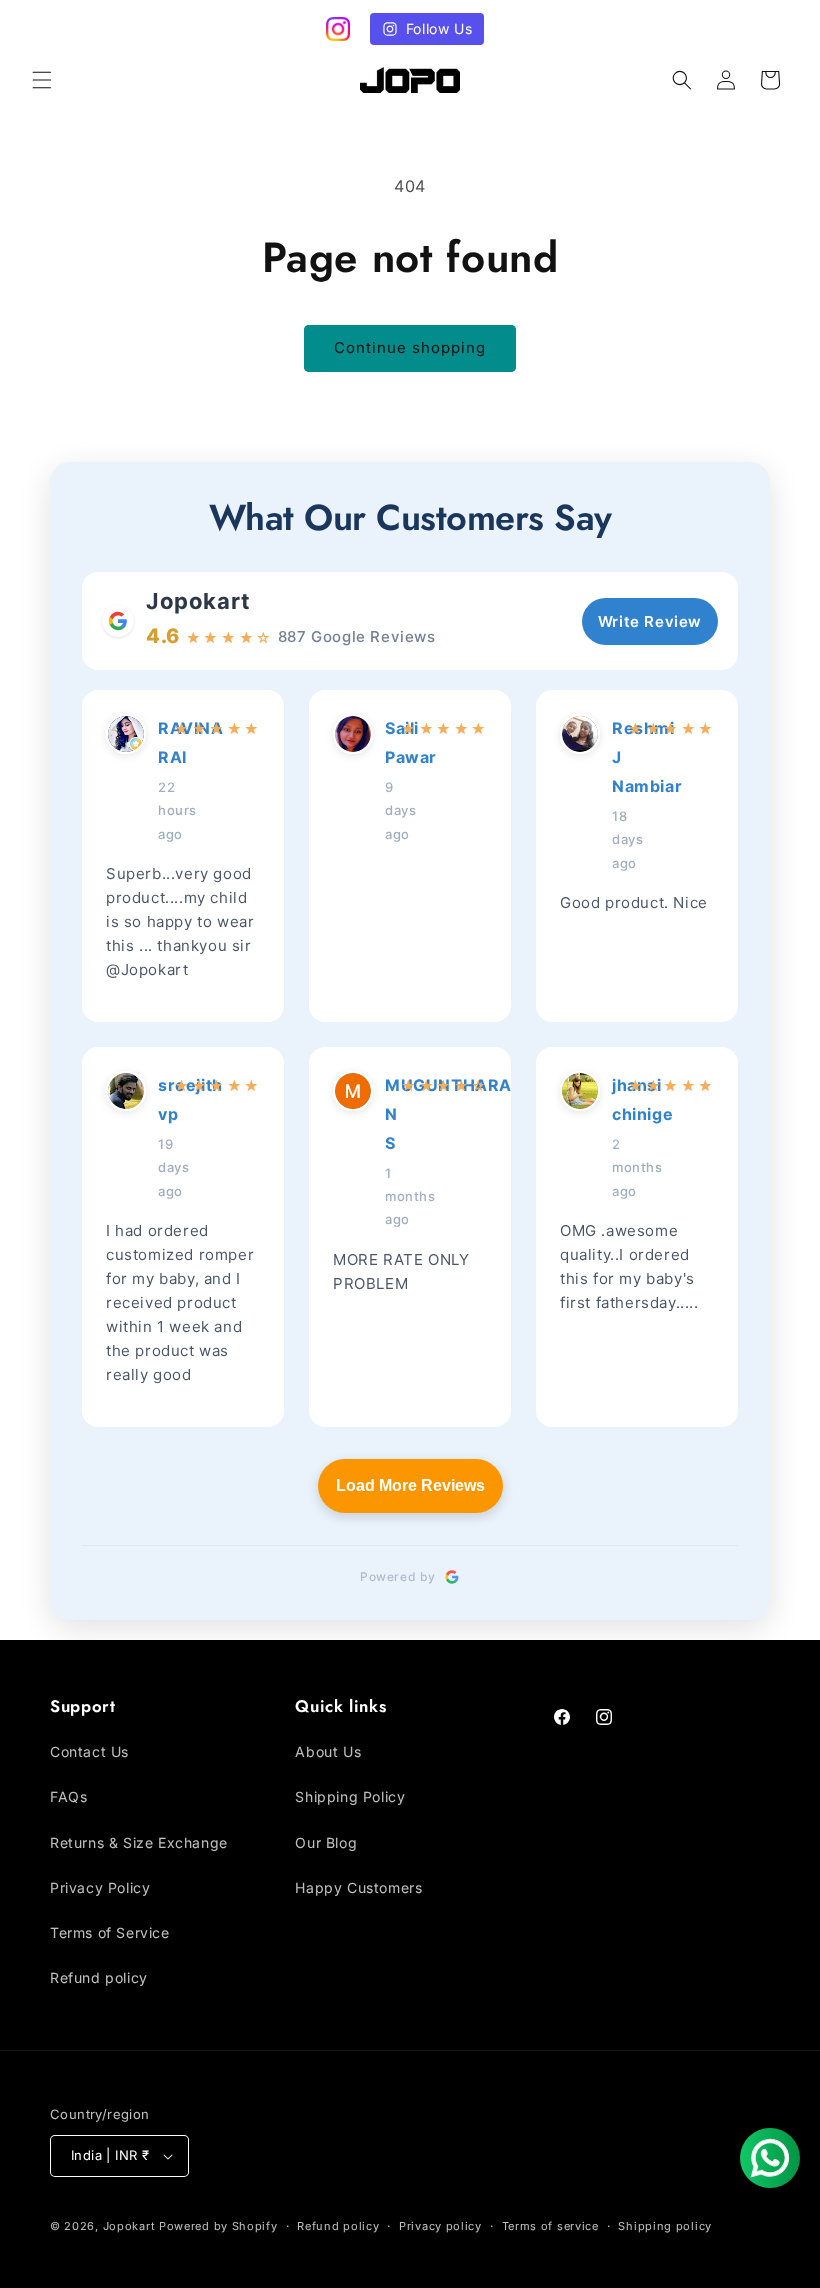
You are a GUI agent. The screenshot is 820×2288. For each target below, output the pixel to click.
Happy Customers (358, 1887)
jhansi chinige (614, 1099)
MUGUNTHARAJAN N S (387, 1114)
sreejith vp (160, 1099)
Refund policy (99, 1977)
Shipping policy (665, 2226)
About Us (328, 1751)
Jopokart (198, 601)
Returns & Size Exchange (139, 1842)
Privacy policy (440, 2226)
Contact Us (89, 1751)
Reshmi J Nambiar (614, 757)
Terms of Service (110, 1932)
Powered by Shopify (218, 2226)
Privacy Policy (100, 1887)
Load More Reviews (410, 1485)
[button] (42, 80)
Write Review (650, 621)
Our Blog (326, 1842)
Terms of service (550, 2226)
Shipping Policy (350, 1796)
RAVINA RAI (160, 742)
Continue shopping (410, 347)
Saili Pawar (387, 742)
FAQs (68, 1796)
